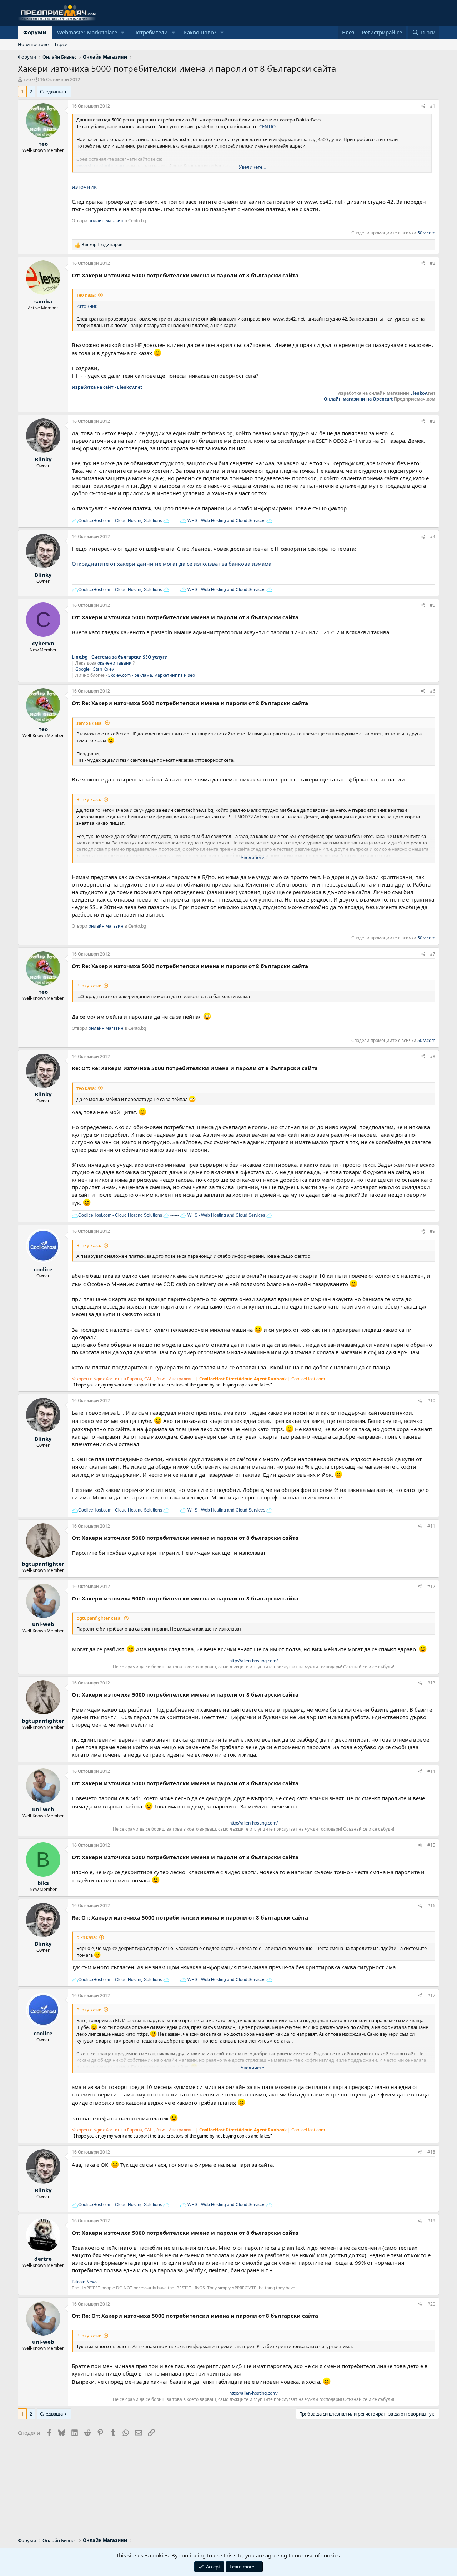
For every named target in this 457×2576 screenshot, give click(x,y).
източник (84, 187)
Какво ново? (200, 32)
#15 (431, 1845)
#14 (431, 1771)
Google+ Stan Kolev (95, 669)
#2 (433, 263)
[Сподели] (423, 106)
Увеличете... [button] (252, 167)
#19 (431, 2221)
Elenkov (419, 393)
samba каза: (89, 723)
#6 (433, 691)
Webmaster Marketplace (87, 32)
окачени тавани (115, 663)
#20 (431, 2304)
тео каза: (86, 295)
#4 (433, 537)
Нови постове (33, 44)
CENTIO (267, 126)
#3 (433, 421)
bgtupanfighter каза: (99, 1618)
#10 (431, 1401)
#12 (431, 1586)
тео (27, 79)
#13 (431, 1683)
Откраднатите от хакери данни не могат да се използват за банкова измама (172, 564)
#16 (431, 1905)
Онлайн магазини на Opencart (358, 399)
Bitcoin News (85, 2282)
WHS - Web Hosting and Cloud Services (226, 521)
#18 (431, 2152)
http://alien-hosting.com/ (253, 1661)
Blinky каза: (89, 799)
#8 (433, 1056)
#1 (433, 106)
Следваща (51, 91)
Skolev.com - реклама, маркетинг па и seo (152, 675)
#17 (431, 1996)
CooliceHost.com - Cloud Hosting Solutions (120, 521)
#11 (431, 1526)
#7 (433, 954)
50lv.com (426, 233)
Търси (61, 44)
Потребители (150, 32)
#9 (433, 1231)
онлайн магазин (106, 221)
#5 (433, 605)
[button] (123, 32)
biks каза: (87, 1937)
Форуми (35, 32)
